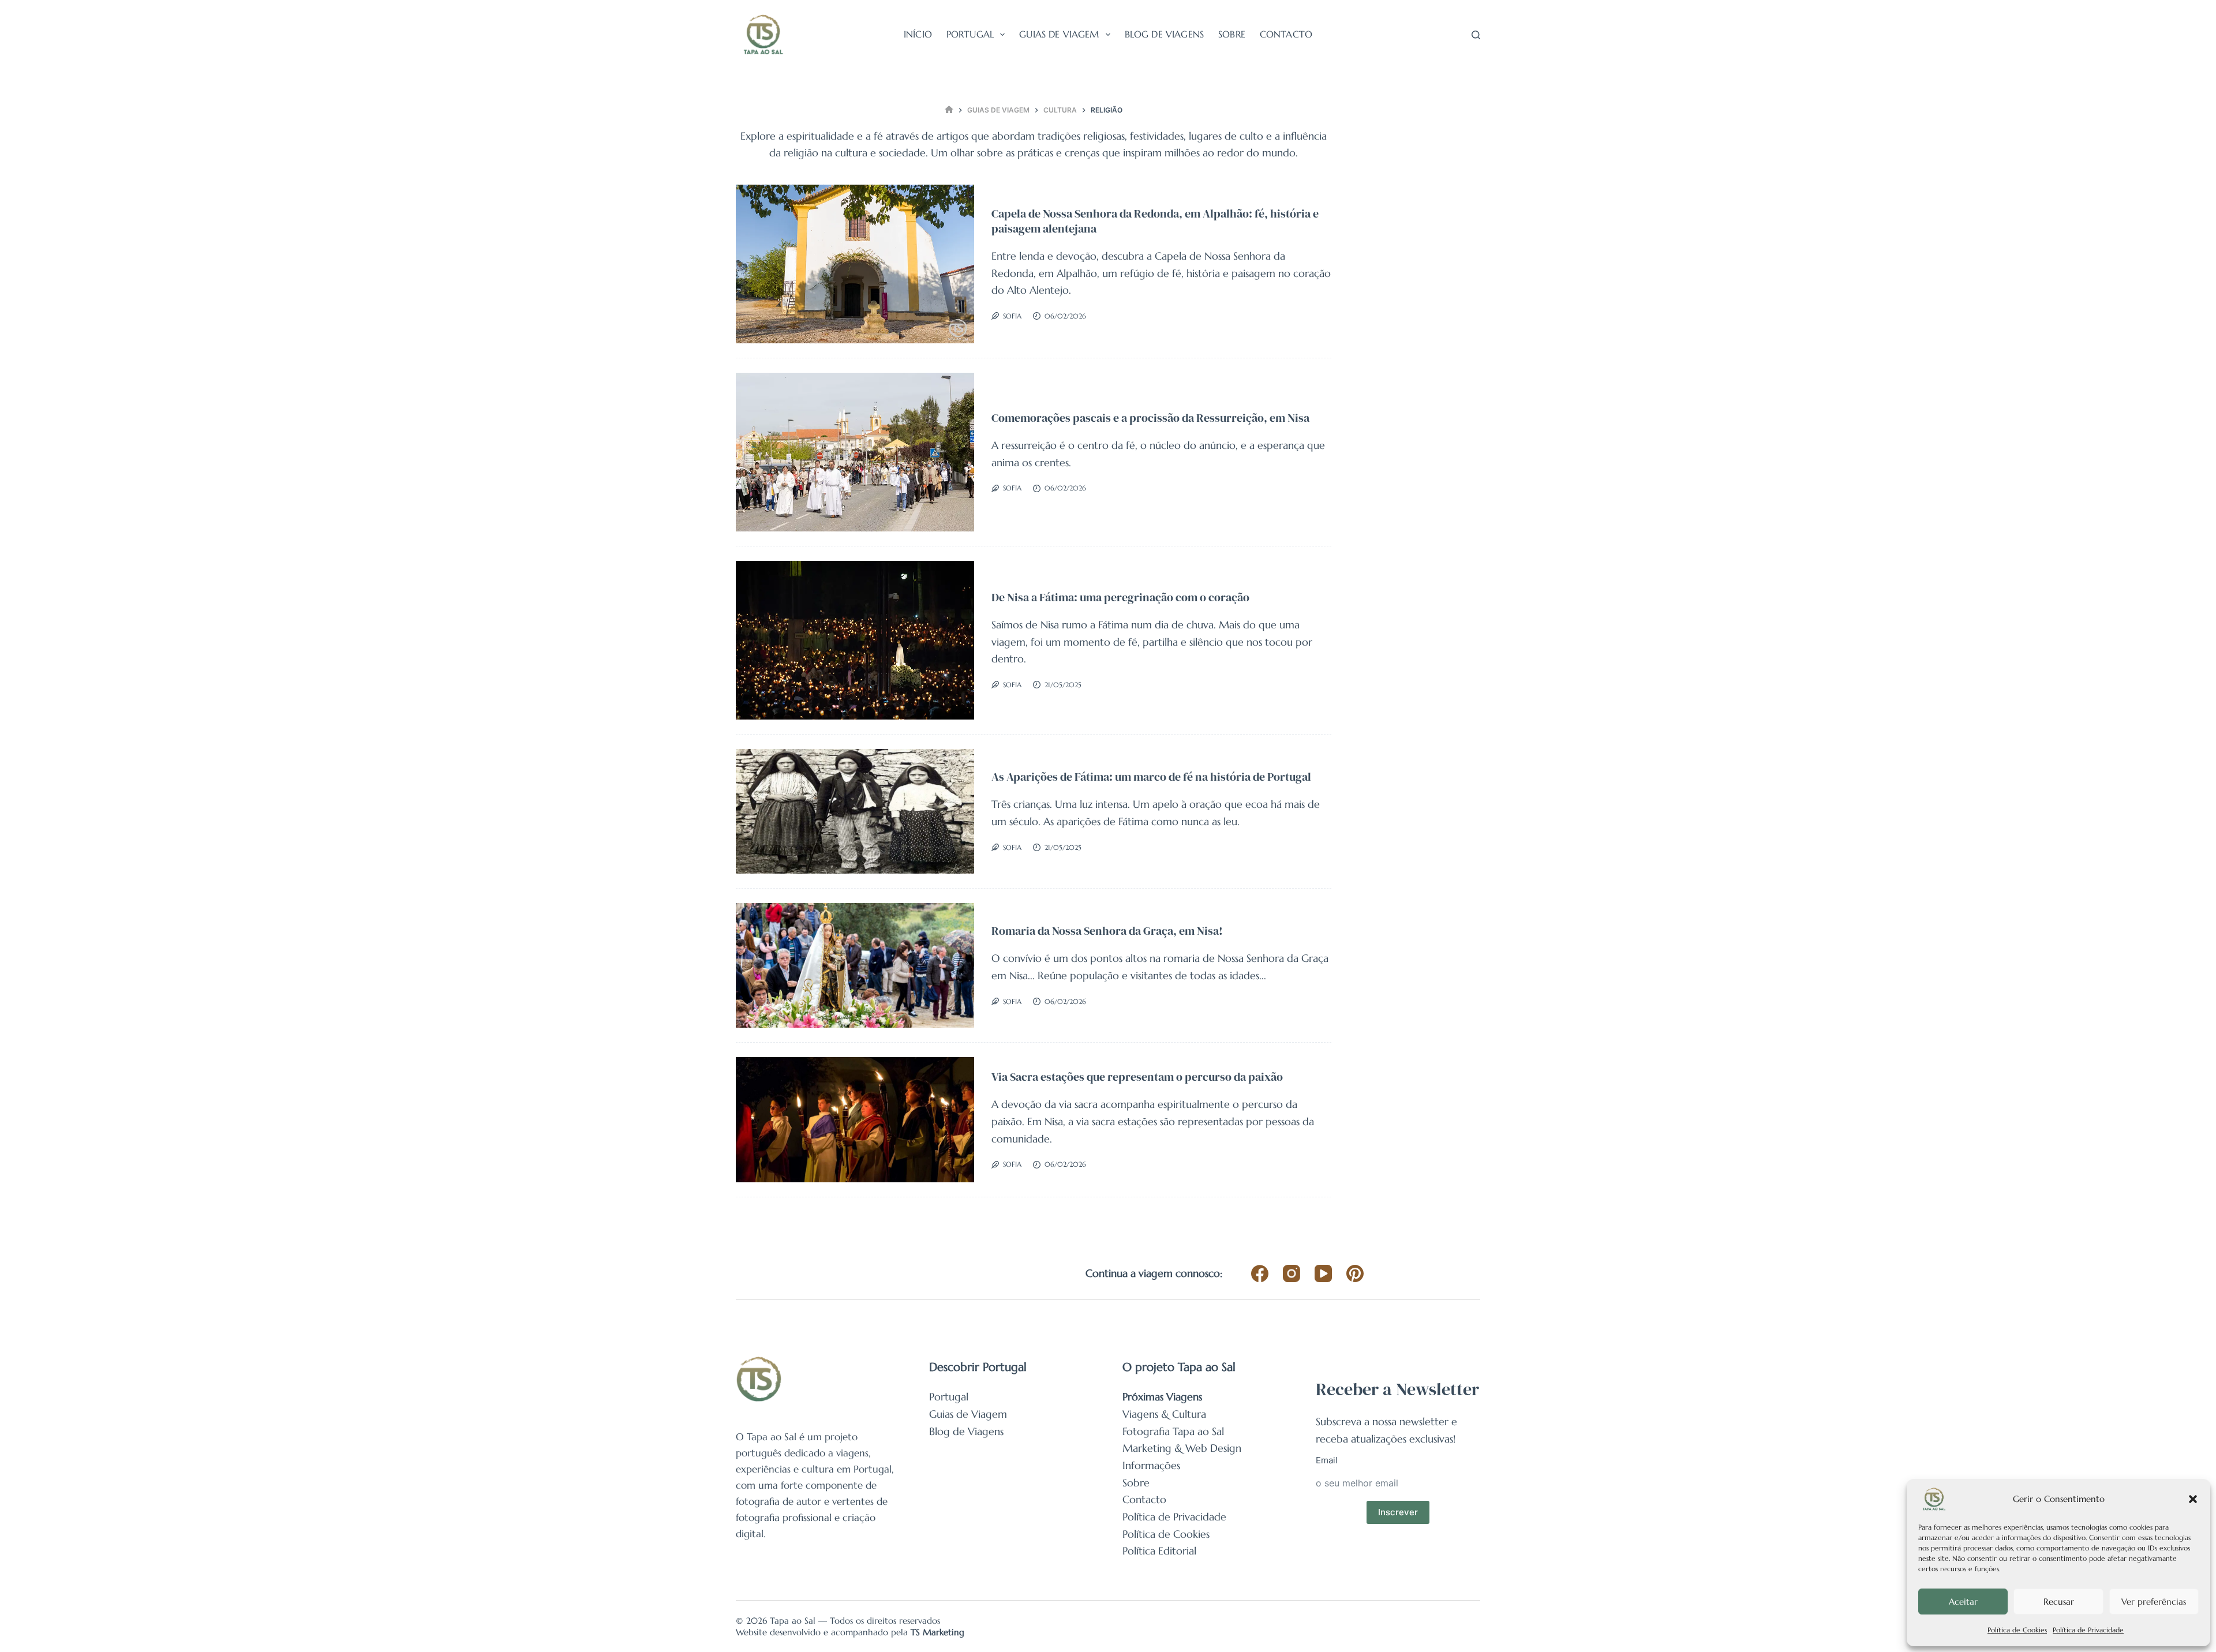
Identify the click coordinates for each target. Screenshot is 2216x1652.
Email (1327, 1460)
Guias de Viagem (1059, 34)
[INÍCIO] (949, 110)
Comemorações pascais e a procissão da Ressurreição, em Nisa (1150, 418)
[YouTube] (1323, 1273)
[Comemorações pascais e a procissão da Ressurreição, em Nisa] (855, 452)
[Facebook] (1260, 1273)
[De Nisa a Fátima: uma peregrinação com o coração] (855, 640)
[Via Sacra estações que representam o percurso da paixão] (855, 1120)
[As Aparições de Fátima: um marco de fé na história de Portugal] (855, 811)
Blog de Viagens (1164, 34)
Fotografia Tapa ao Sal (1173, 1431)
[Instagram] (1292, 1273)
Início (918, 34)
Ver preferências (2154, 1602)
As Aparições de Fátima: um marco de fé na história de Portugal (1151, 777)
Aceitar (1963, 1602)
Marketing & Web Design (1182, 1448)
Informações (1151, 1465)
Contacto (1286, 34)
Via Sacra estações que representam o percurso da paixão (1137, 1077)
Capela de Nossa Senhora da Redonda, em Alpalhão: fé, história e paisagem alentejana (1155, 221)
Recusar (2059, 1602)
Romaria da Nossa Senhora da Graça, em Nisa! (1107, 931)
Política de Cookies (2017, 1630)
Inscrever (1398, 1512)
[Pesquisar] (1476, 35)
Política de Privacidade (2088, 1630)
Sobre (1232, 34)
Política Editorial (1159, 1551)
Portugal (970, 34)
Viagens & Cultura (1164, 1414)
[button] (2193, 1499)
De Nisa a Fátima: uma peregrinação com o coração (1120, 597)
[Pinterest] (1355, 1273)
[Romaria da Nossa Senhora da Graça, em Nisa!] (855, 966)
